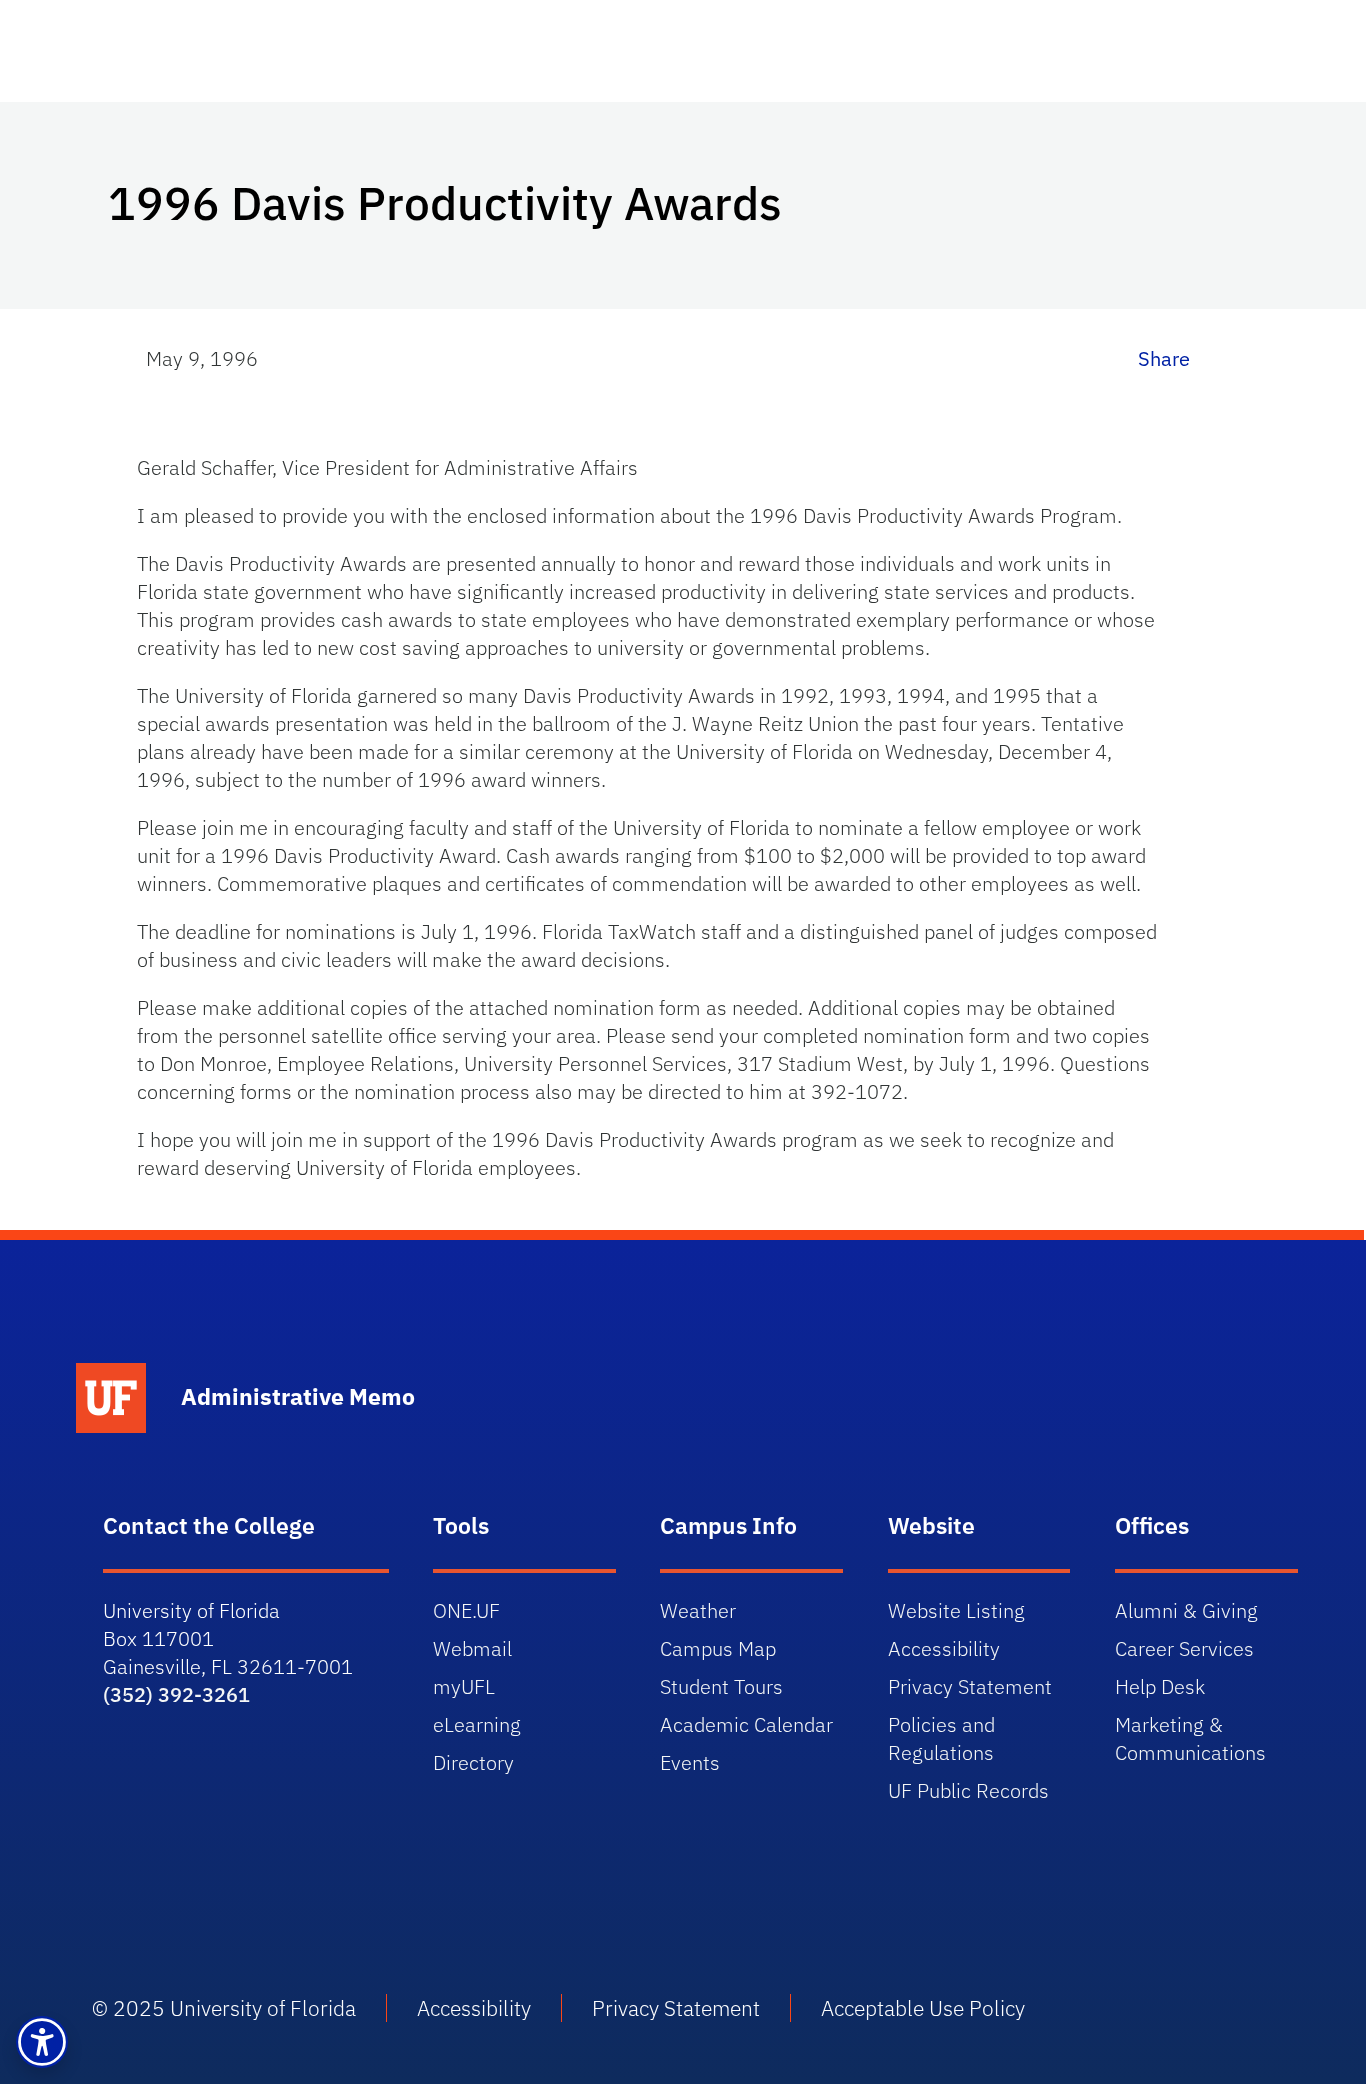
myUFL (464, 1686)
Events (690, 1762)
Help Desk (1160, 1686)
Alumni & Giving (1186, 1610)
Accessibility (944, 1648)
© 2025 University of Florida (224, 2008)
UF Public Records (968, 1790)
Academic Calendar (746, 1724)
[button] (42, 2042)
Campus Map (718, 1648)
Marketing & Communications (1190, 1738)
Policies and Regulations (941, 1738)
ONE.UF (466, 1610)
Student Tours (721, 1686)
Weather (698, 1610)
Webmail (472, 1648)
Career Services (1184, 1648)
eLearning (477, 1724)
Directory (473, 1762)
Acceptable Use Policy (923, 2008)
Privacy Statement (970, 1686)
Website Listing (956, 1610)
